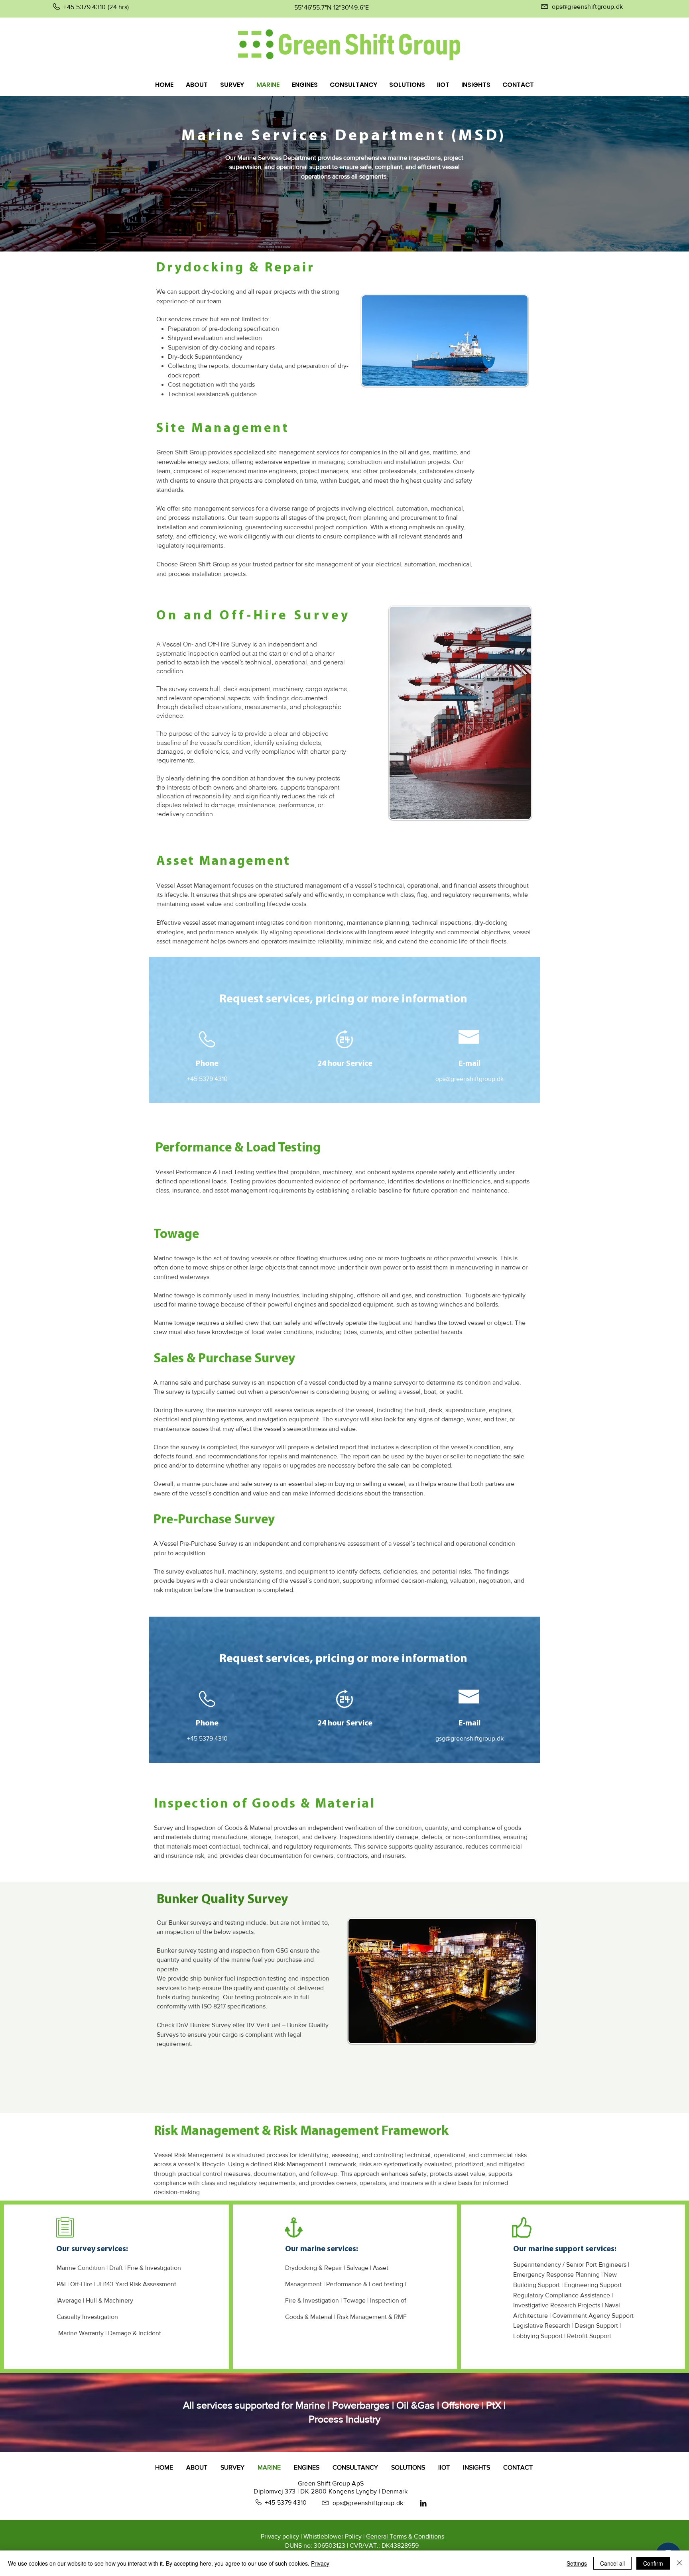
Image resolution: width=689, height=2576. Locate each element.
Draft (116, 2268)
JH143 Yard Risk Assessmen (136, 2284)
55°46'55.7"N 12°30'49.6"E (332, 7)
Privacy (320, 2563)
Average (70, 2300)
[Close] (679, 2563)
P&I (61, 2284)
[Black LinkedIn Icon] (423, 2503)
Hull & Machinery (109, 2300)
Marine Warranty (81, 2333)
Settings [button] (577, 2563)
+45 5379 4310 (85, 7)
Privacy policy (280, 2536)
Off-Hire (81, 2284)
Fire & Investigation (154, 2268)
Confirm (653, 2563)
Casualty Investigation (87, 2317)
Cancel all (612, 2563)
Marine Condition (81, 2268)
